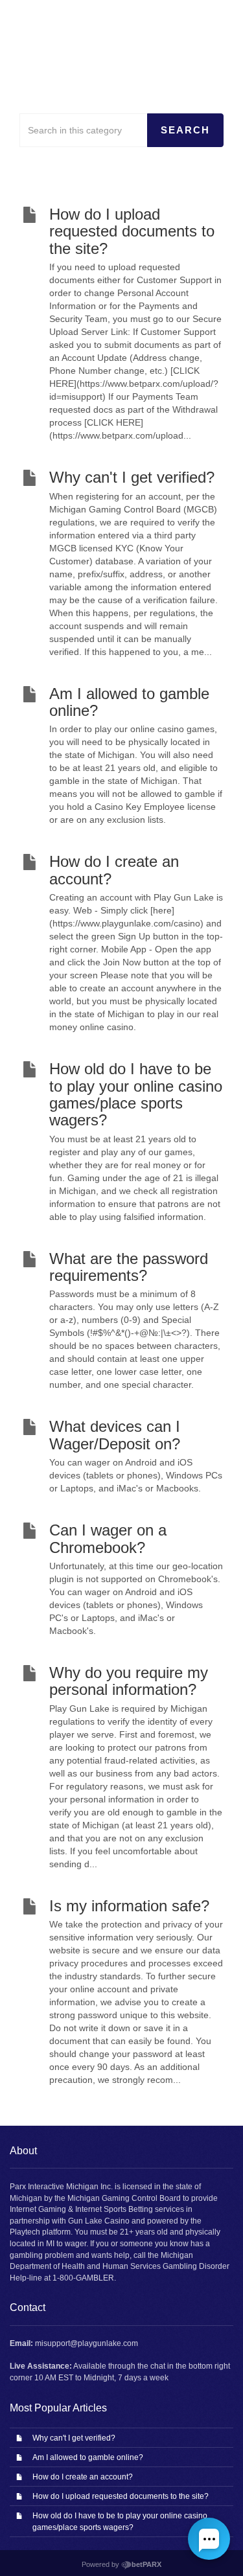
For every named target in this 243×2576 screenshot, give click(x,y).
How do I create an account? (83, 2477)
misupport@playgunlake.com (87, 2343)
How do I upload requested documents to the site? (121, 2496)
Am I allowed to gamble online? (88, 2457)
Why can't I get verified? (74, 2438)
